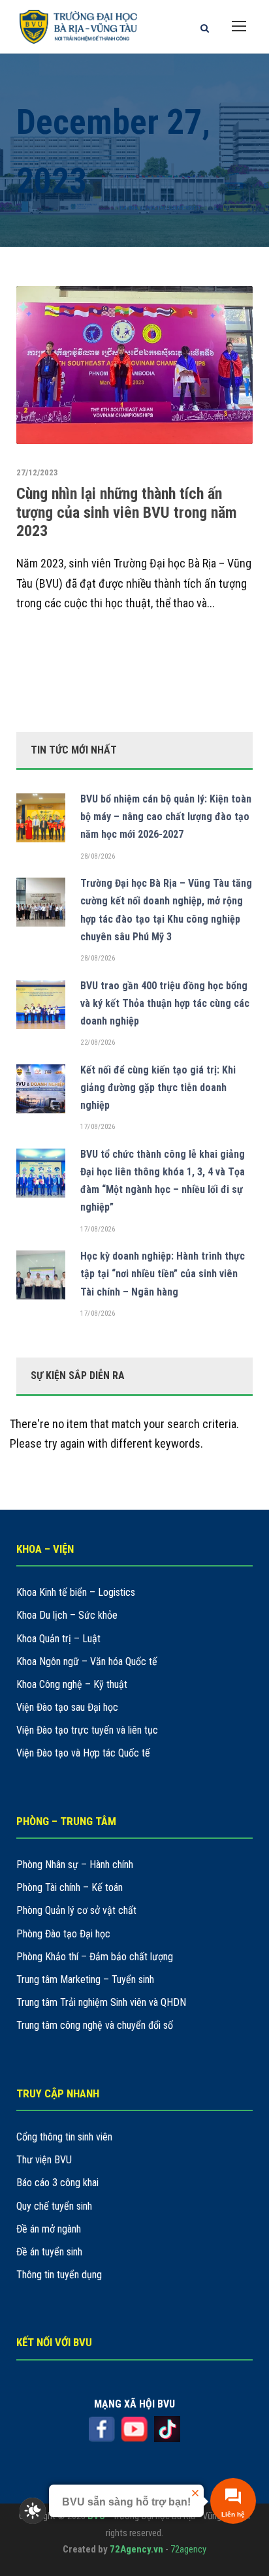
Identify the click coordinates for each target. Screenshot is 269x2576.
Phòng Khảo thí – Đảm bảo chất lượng (95, 1957)
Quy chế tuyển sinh (54, 2206)
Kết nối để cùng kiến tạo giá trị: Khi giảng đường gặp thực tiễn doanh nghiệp (158, 1088)
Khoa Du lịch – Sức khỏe (67, 1615)
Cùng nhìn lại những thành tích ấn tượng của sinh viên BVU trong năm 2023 (127, 513)
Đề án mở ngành (49, 2229)
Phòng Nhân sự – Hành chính (75, 1865)
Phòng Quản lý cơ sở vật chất (76, 1910)
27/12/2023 (37, 472)
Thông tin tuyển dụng (59, 2275)
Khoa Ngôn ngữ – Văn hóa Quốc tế (87, 1662)
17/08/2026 (98, 1127)
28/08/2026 (98, 856)
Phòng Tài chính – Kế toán (70, 1887)
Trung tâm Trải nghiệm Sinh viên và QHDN (101, 2002)
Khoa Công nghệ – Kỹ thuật (72, 1684)
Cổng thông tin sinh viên (64, 2137)
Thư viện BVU (44, 2160)
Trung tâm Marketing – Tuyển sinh (85, 1980)
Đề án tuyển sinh (49, 2252)
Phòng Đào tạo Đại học (63, 1934)
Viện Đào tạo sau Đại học (67, 1707)
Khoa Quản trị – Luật (58, 1639)
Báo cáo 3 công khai (57, 2183)
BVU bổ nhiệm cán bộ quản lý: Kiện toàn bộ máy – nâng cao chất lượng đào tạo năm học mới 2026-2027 (166, 817)
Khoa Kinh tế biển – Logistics (76, 1592)
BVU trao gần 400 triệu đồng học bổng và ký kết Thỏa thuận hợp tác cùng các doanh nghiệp (165, 1003)
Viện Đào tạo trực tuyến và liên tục (87, 1730)
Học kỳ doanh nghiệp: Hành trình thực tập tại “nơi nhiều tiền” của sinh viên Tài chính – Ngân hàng (163, 1274)
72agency (188, 2549)
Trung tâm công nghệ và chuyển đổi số (95, 2025)
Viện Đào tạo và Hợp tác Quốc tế (83, 1753)
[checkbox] (33, 2511)
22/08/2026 (98, 1042)
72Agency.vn (136, 2549)
